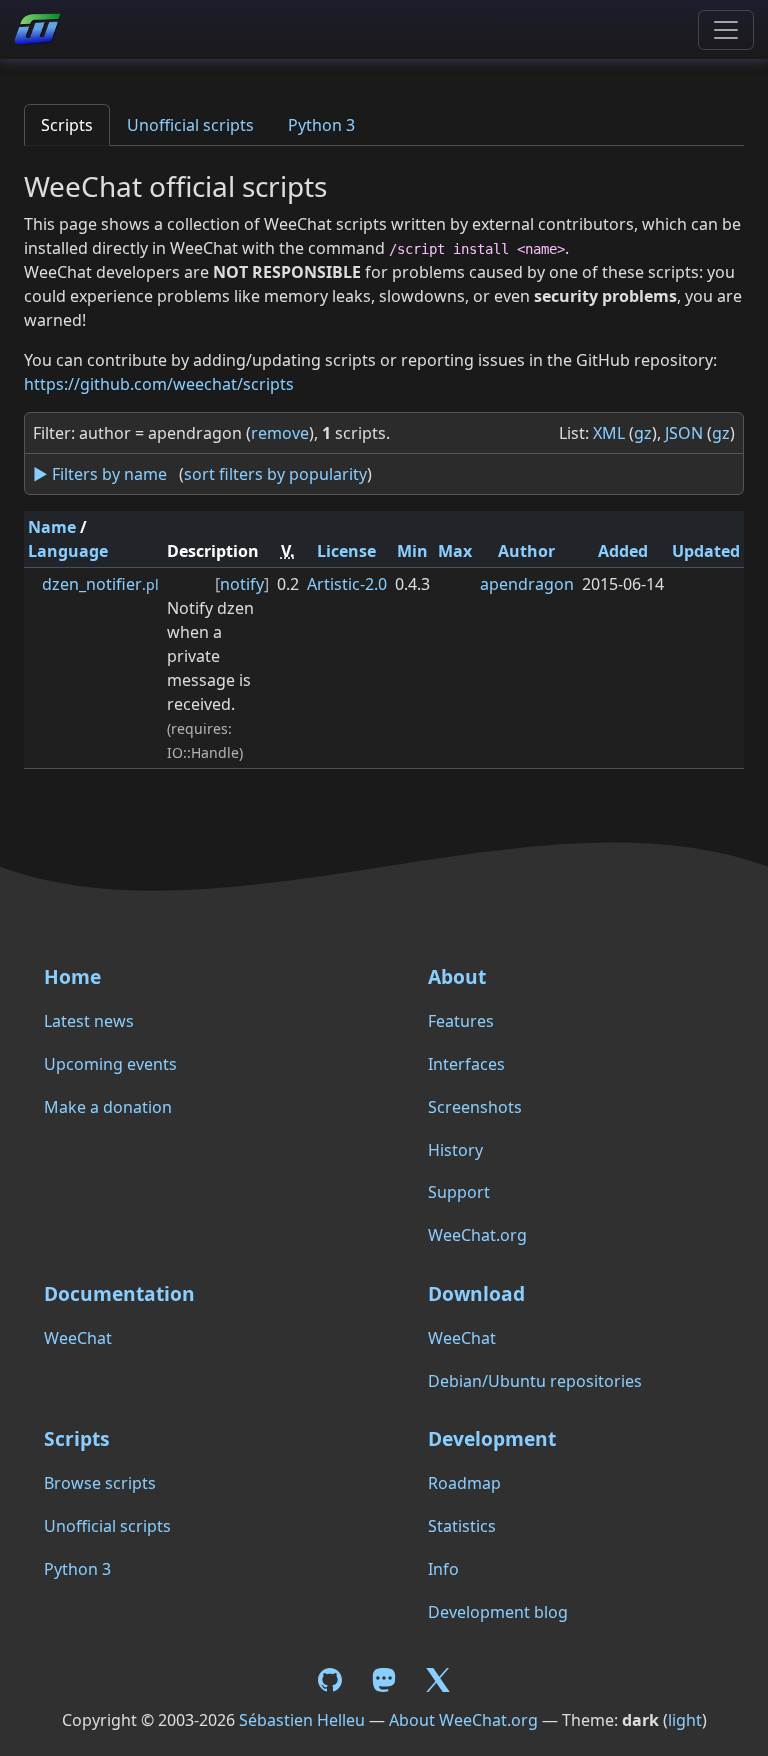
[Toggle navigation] (726, 30)
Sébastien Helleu (302, 1720)
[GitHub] (333, 1679)
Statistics (462, 1526)
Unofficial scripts (190, 125)
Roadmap (464, 1483)
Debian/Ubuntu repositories (535, 1381)
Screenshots (475, 1107)
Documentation (119, 1293)
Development (492, 1438)
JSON (684, 433)
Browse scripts (100, 1483)
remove (280, 433)
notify (242, 584)
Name (52, 527)
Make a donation (108, 1107)
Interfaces (466, 1064)
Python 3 (321, 125)
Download (476, 1293)
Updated (706, 551)
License (346, 551)
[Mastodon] (386, 1679)
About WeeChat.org (463, 1720)
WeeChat (78, 1338)
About (457, 976)
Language (68, 551)
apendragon (527, 584)
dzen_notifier (100, 584)
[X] (438, 1679)
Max (455, 551)
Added (623, 551)
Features (461, 1021)
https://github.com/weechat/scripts (159, 384)
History (455, 1150)
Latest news (89, 1021)
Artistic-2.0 (347, 584)
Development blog (498, 1612)
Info (443, 1569)
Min (412, 551)
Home (72, 976)
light (685, 1720)
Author (526, 551)
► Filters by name (100, 474)
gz (643, 433)
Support (459, 1192)
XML (609, 433)
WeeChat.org (477, 1235)
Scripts (67, 125)
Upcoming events (110, 1064)
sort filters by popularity (275, 474)
